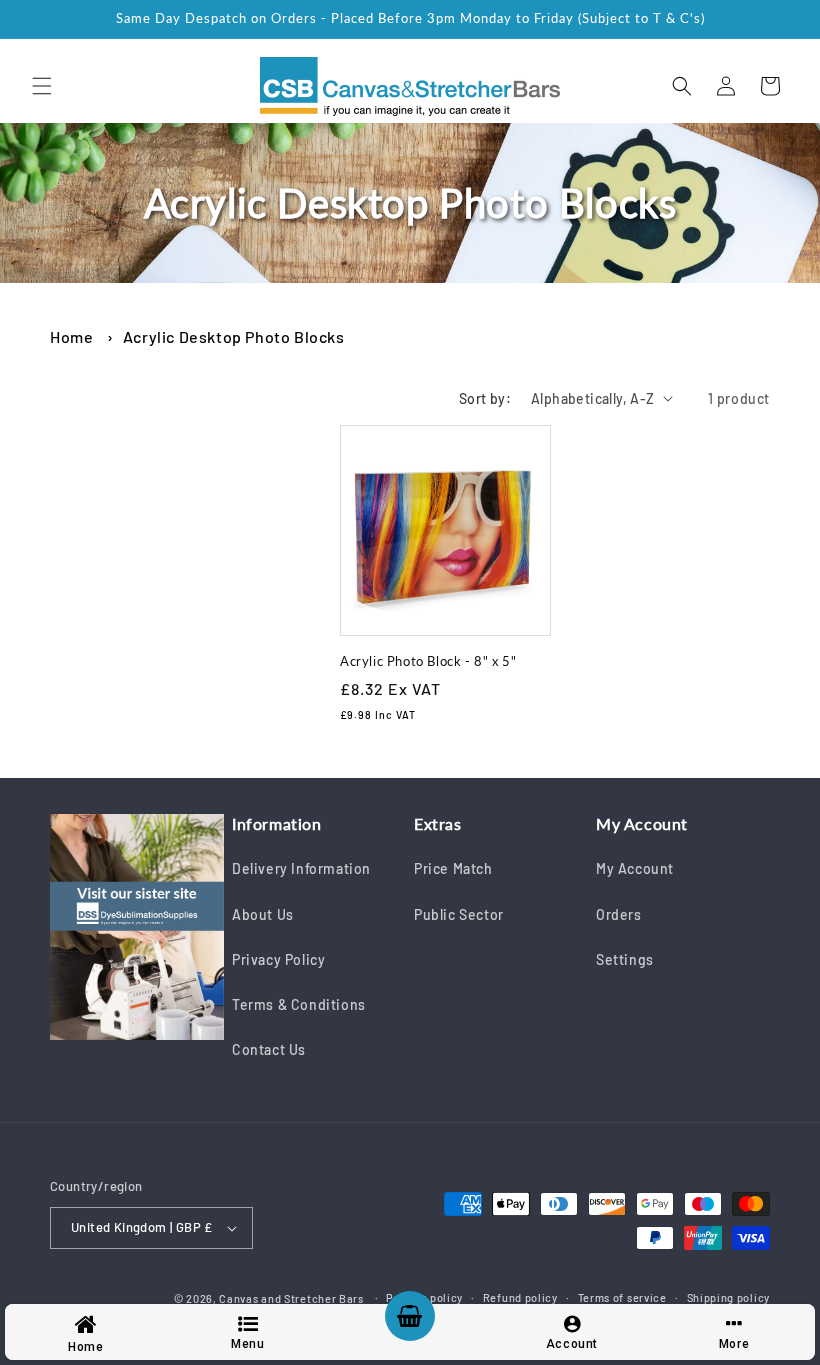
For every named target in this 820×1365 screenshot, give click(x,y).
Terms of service (622, 1297)
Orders (619, 914)
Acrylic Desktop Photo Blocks (234, 336)
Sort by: (485, 398)
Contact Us (269, 1049)
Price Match (453, 868)
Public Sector (459, 914)
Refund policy (520, 1297)
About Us (263, 914)
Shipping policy (729, 1297)
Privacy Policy (278, 959)
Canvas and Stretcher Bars (291, 1298)
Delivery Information (301, 868)
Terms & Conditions (299, 1004)
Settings (625, 959)
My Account (635, 868)
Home (71, 336)
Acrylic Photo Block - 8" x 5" (428, 661)
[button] (42, 86)
